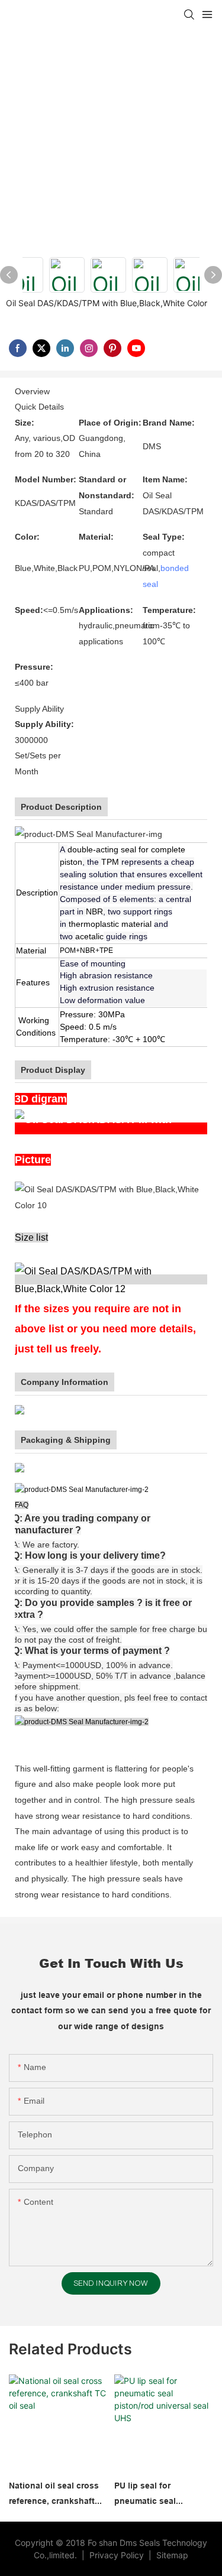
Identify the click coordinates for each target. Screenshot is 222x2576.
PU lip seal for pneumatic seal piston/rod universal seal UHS (155, 2495)
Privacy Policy (118, 2555)
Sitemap (171, 2555)
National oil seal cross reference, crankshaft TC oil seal (54, 2495)
